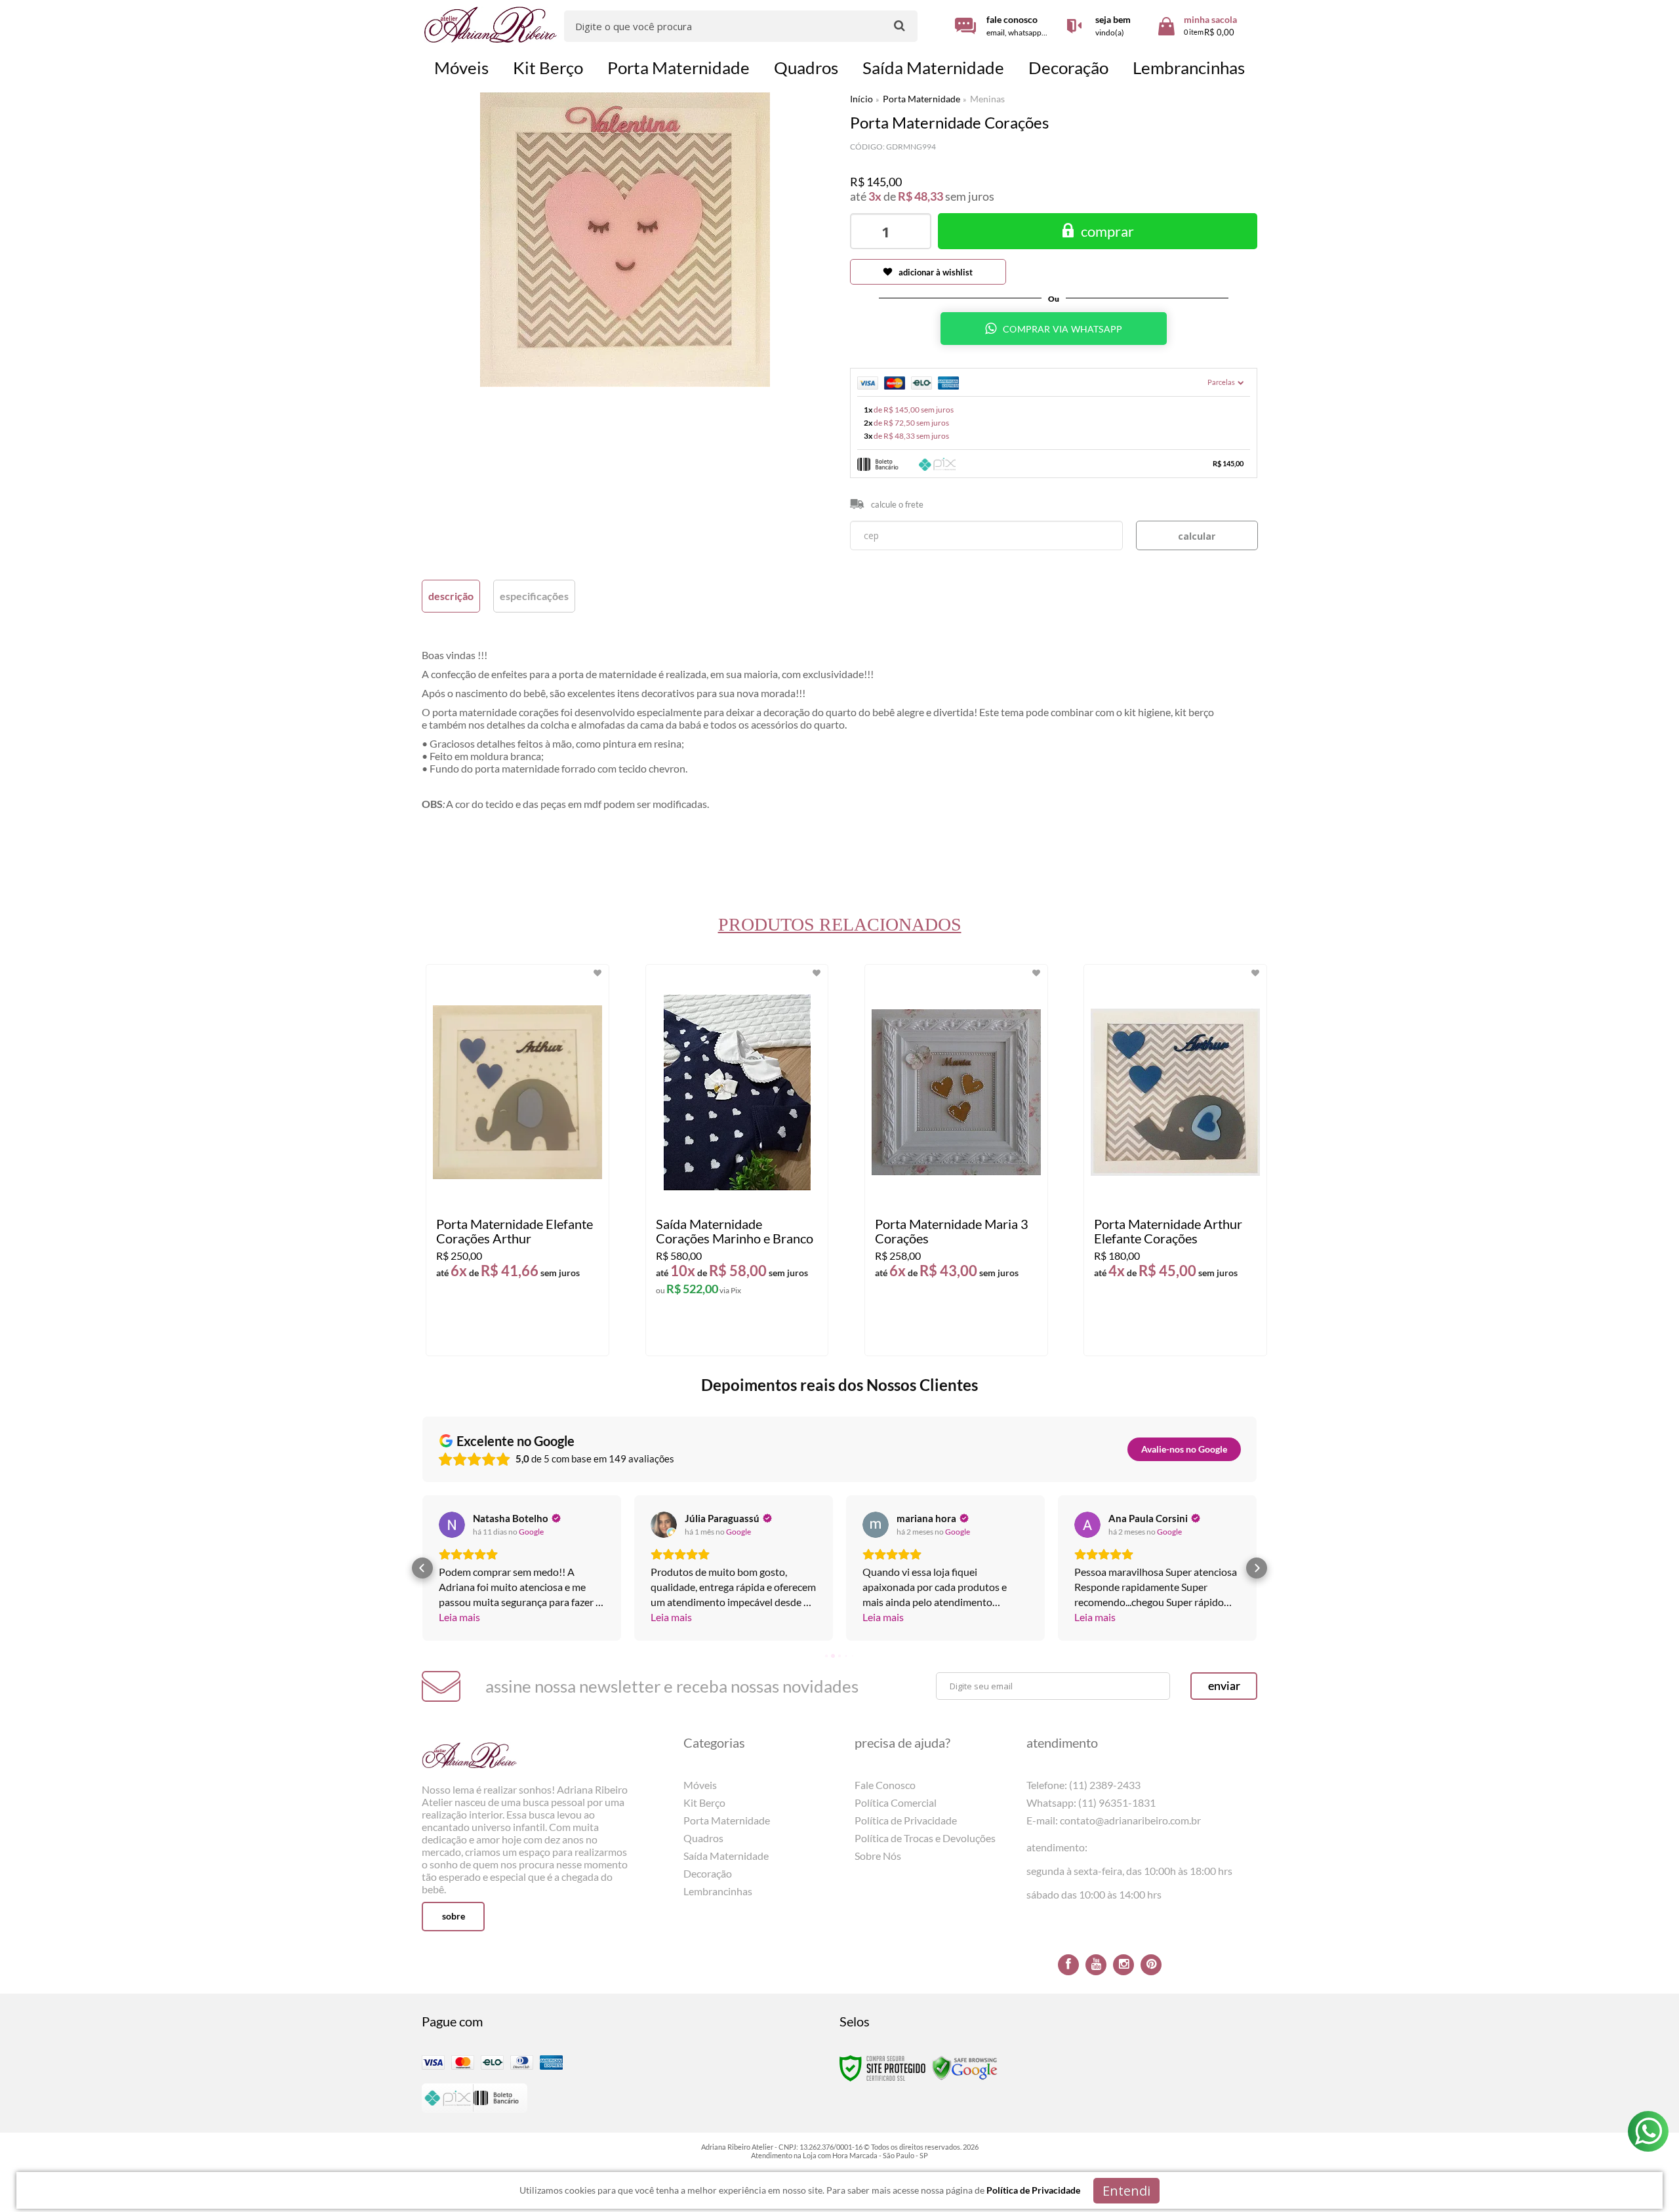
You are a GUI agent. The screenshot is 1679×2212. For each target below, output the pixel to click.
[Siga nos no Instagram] (1123, 1965)
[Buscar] (900, 25)
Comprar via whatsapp (1062, 329)
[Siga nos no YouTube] (1096, 1965)
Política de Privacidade (906, 1820)
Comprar (1107, 231)
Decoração (708, 1873)
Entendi (1126, 2191)
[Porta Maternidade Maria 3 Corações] (956, 1160)
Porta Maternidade (921, 99)
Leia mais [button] (459, 1617)
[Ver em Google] (452, 1525)
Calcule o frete (897, 504)
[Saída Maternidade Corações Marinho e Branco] (737, 1160)
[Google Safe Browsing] (965, 2067)
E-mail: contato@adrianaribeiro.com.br (1114, 1820)
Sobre (454, 1916)
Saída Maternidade (726, 1856)
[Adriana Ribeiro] (491, 25)
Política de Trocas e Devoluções (925, 1838)
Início (861, 99)
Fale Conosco (885, 1785)
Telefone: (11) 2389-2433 (1083, 1785)
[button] (422, 1568)
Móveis (700, 1785)
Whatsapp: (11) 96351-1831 (1091, 1802)
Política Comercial (896, 1802)
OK (1197, 535)
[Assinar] (1224, 1686)
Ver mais (542, 1335)
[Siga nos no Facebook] (1068, 1965)
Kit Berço (704, 1802)
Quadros (703, 1838)
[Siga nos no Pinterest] (1151, 1965)
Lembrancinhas (718, 1891)
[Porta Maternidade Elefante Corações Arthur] (517, 1160)
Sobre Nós (878, 1856)
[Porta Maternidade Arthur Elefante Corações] (1175, 1160)
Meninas (987, 99)
